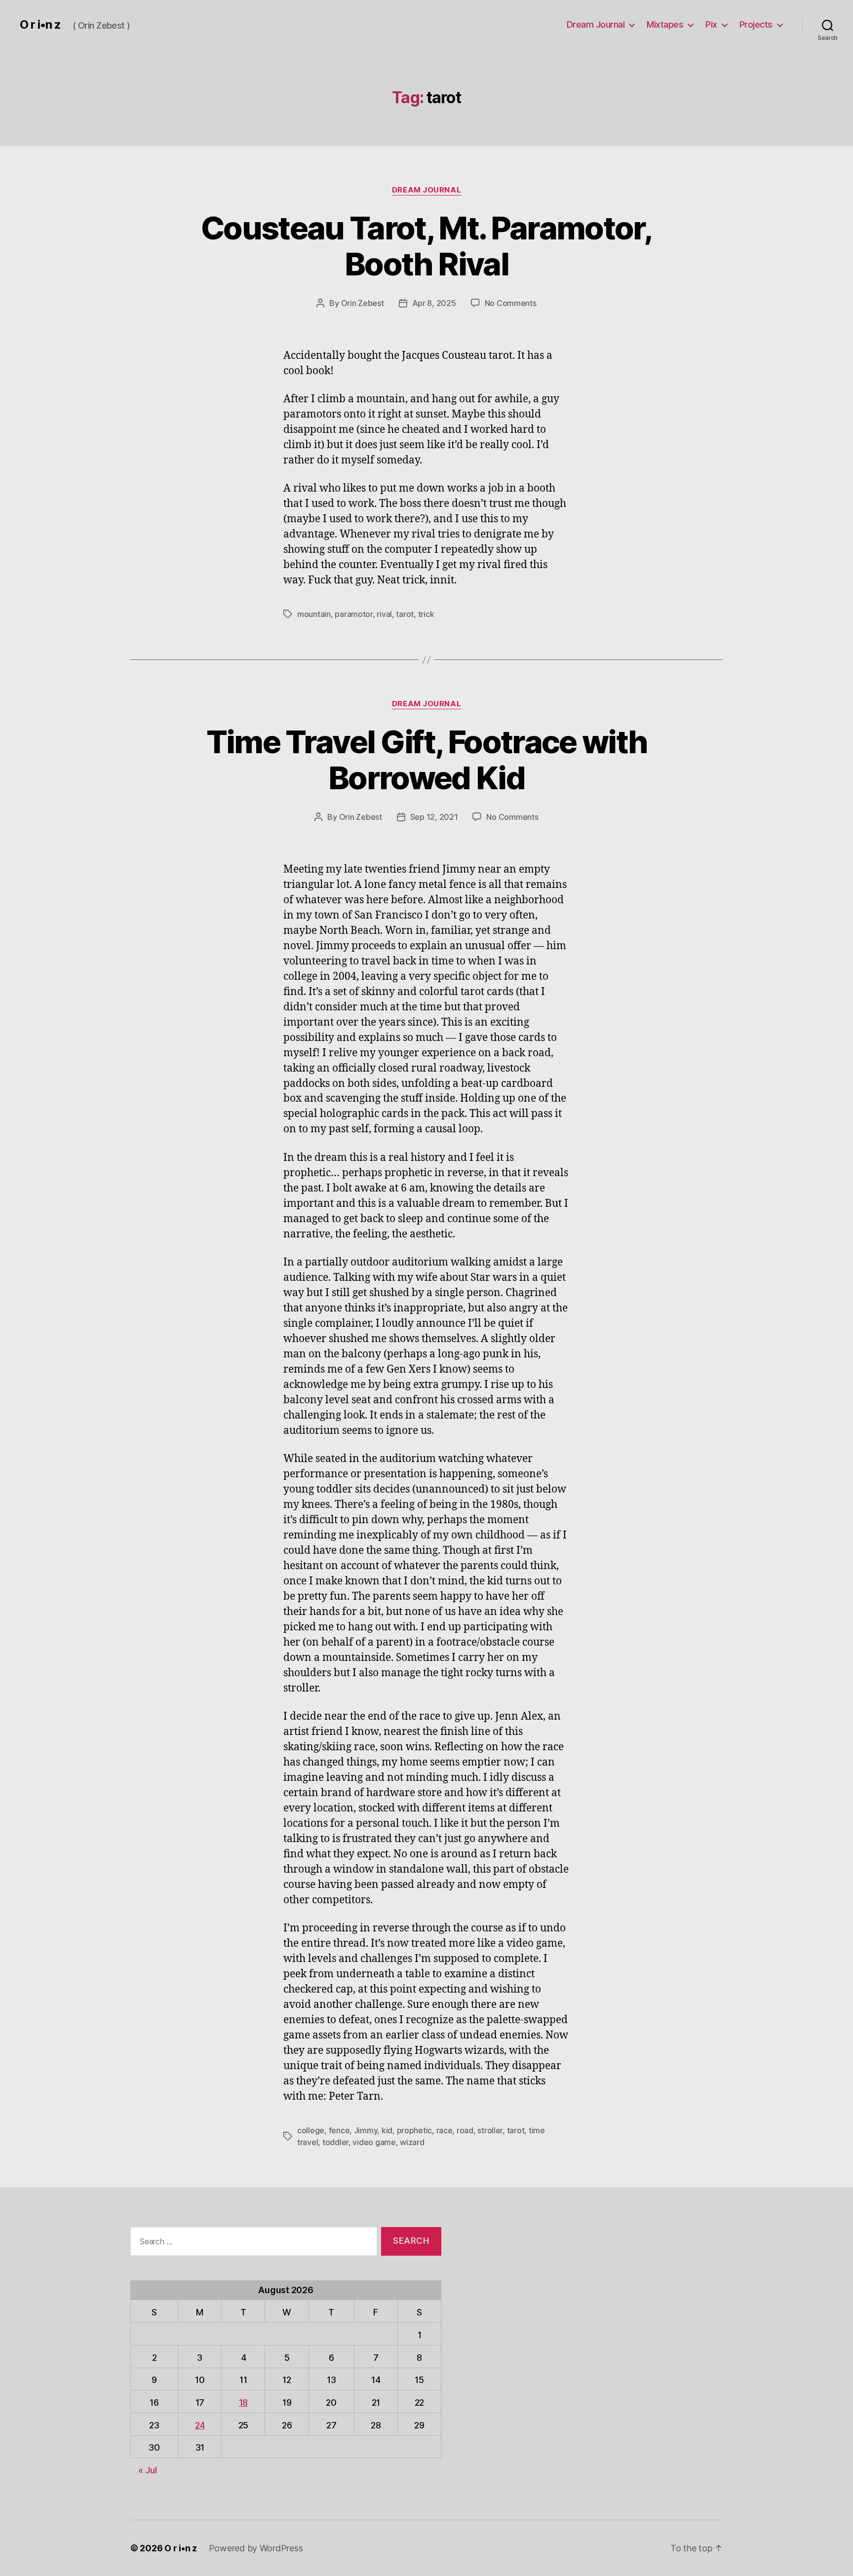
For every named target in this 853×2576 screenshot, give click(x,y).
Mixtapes (665, 24)
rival (384, 614)
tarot (405, 614)
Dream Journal (596, 24)
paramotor (354, 614)
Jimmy (366, 2130)
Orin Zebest (363, 303)
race (445, 2130)
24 (200, 2425)
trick (426, 614)
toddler (335, 2142)
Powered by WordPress (256, 2548)
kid (387, 2130)
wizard (412, 2142)
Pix (711, 24)
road (465, 2130)
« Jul (148, 2470)
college (311, 2130)
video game (374, 2142)
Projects (756, 24)
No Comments (511, 303)
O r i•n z (40, 25)
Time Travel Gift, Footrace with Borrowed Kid (427, 760)
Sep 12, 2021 (434, 817)
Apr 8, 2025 (434, 303)
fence (339, 2130)
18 (243, 2403)
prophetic (415, 2130)
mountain (314, 614)
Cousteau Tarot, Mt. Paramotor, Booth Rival (426, 246)
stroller (490, 2130)
